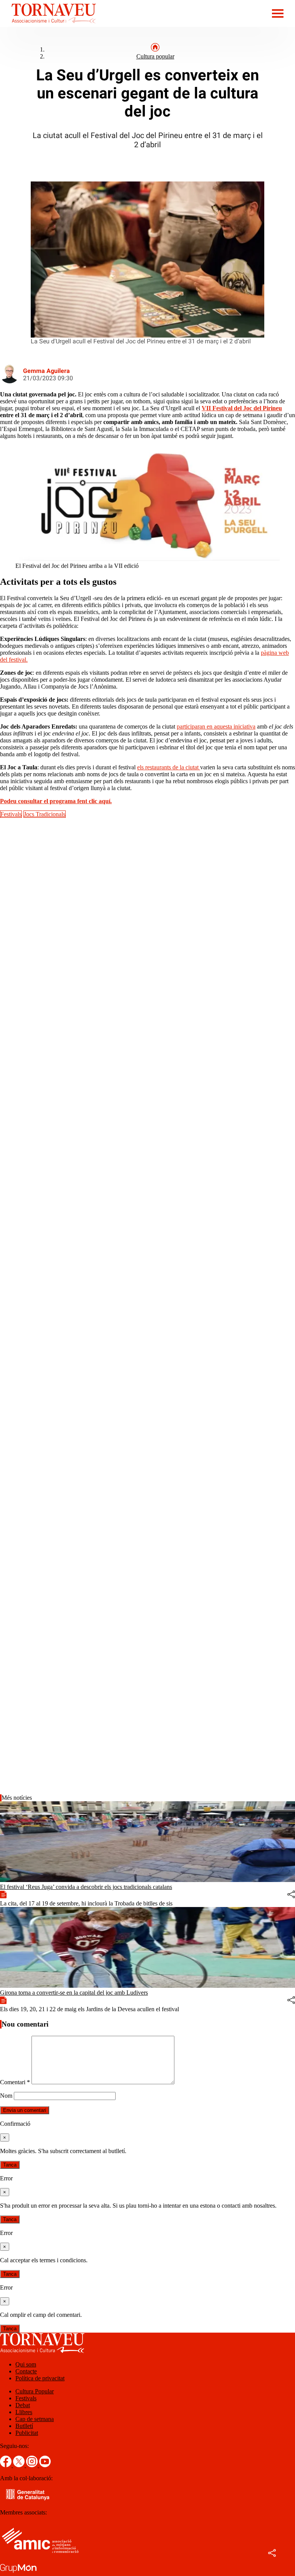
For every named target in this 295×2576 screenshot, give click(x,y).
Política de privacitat (40, 2378)
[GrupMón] (18, 2572)
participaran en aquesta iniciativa (216, 726)
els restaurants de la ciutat (169, 767)
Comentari (15, 2082)
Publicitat (27, 2433)
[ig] (33, 2465)
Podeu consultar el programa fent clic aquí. (56, 801)
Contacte (26, 2371)
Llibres (24, 2412)
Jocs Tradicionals (45, 814)
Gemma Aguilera (46, 371)
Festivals (11, 814)
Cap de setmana (35, 2419)
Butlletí (24, 2426)
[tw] (20, 2465)
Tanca (10, 2165)
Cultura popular (155, 56)
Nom (6, 2096)
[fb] (7, 2465)
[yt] (45, 2465)
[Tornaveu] (48, 25)
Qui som (26, 2364)
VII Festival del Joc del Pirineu (242, 408)
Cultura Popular (35, 2391)
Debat (23, 2405)
